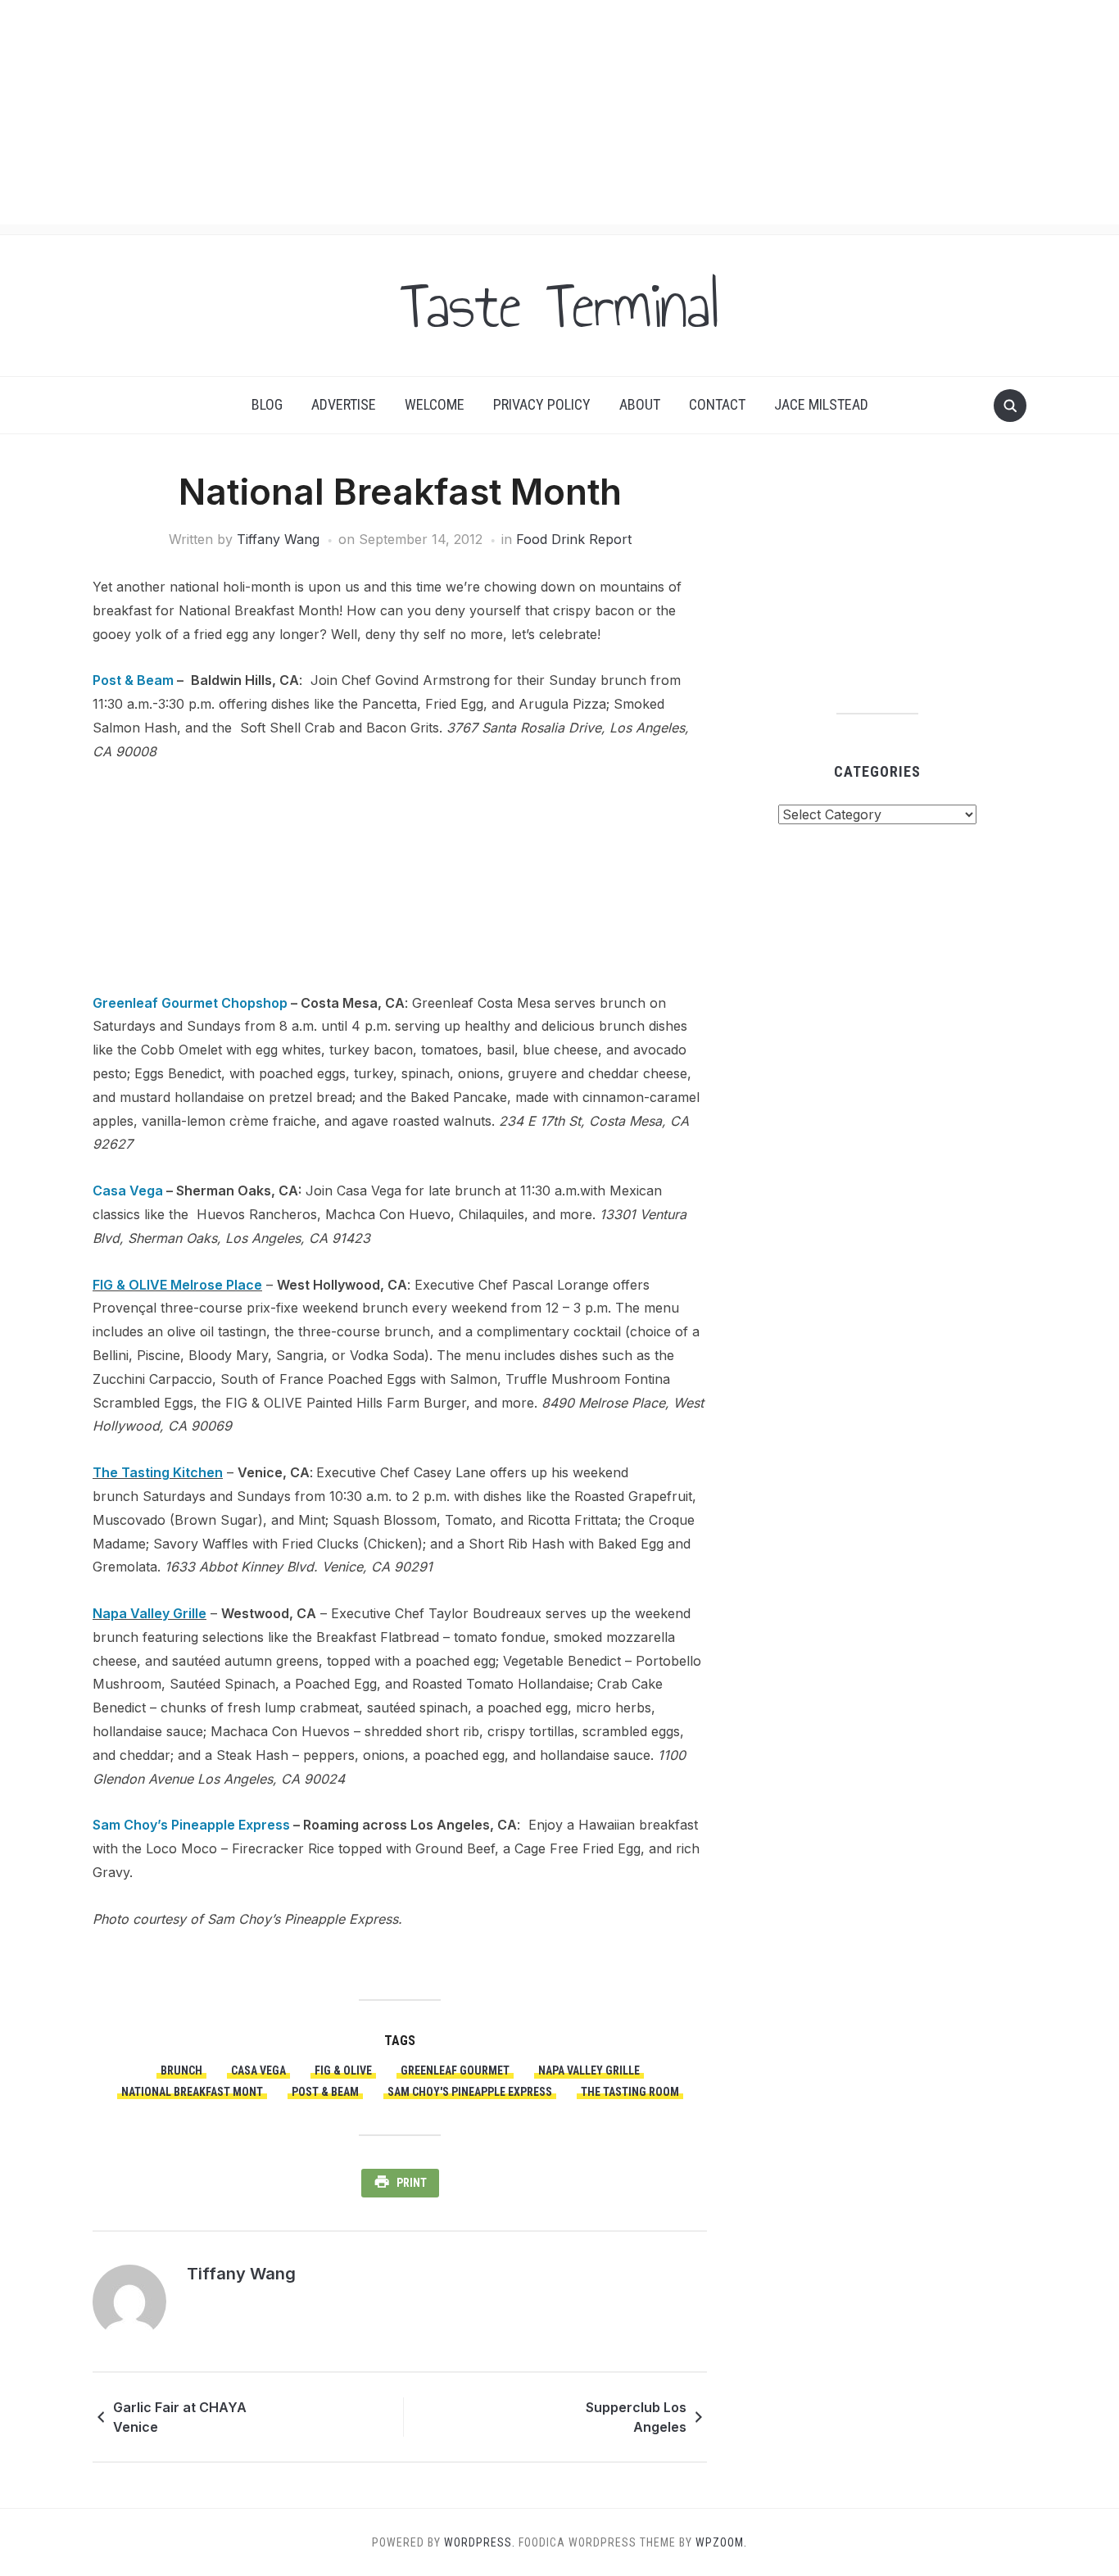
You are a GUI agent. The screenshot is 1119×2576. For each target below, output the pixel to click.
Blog (267, 404)
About (640, 404)
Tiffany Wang (278, 539)
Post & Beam (133, 680)
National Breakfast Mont (192, 2092)
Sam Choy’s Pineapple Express (191, 1825)
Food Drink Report (574, 539)
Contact (717, 404)
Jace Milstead (821, 404)
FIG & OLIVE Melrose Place (177, 1285)
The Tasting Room (630, 2092)
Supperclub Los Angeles (636, 2417)
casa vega (258, 2070)
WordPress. (480, 2542)
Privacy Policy (542, 404)
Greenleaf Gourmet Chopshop (190, 1003)
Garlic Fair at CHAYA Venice (180, 2417)
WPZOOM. (721, 2542)
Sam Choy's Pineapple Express (470, 2092)
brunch (181, 2070)
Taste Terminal (559, 306)
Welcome (435, 404)
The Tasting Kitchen (158, 1472)
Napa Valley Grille (150, 1613)
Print (412, 2183)
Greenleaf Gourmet (455, 2070)
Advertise (344, 404)
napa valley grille (589, 2070)
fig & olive (343, 2070)
